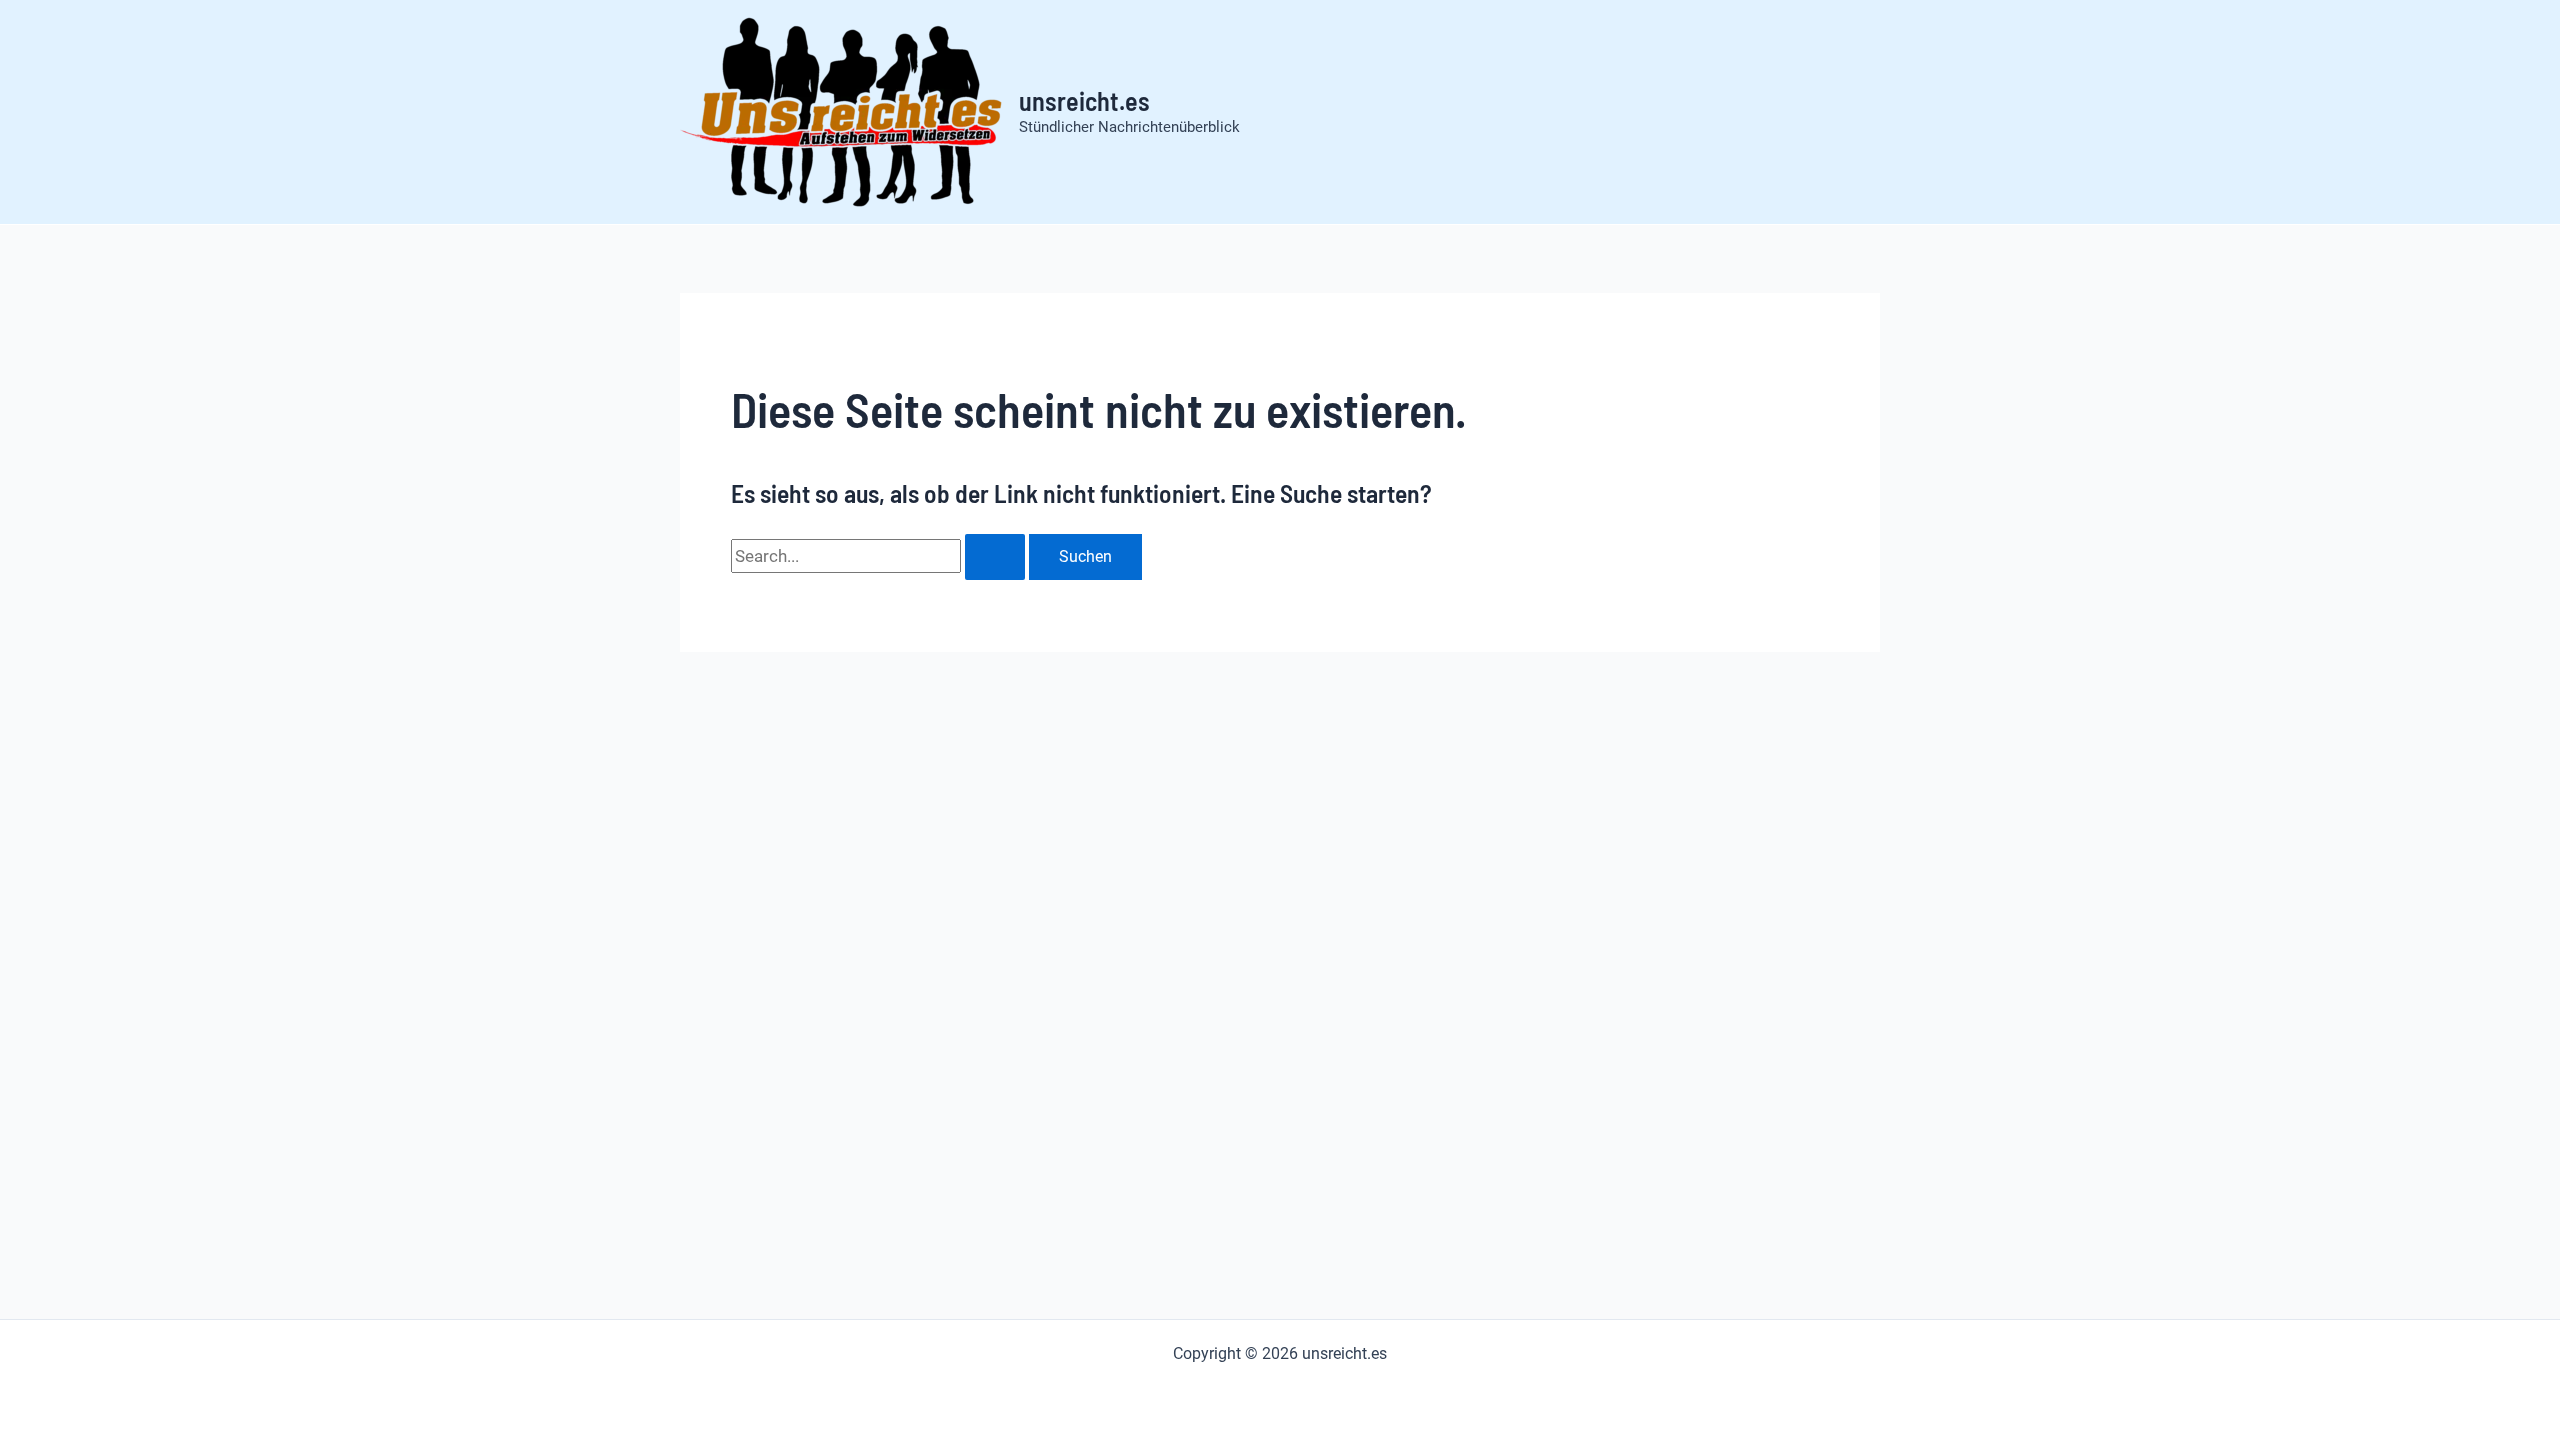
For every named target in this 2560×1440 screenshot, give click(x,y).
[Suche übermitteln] (995, 557)
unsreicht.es (1084, 100)
